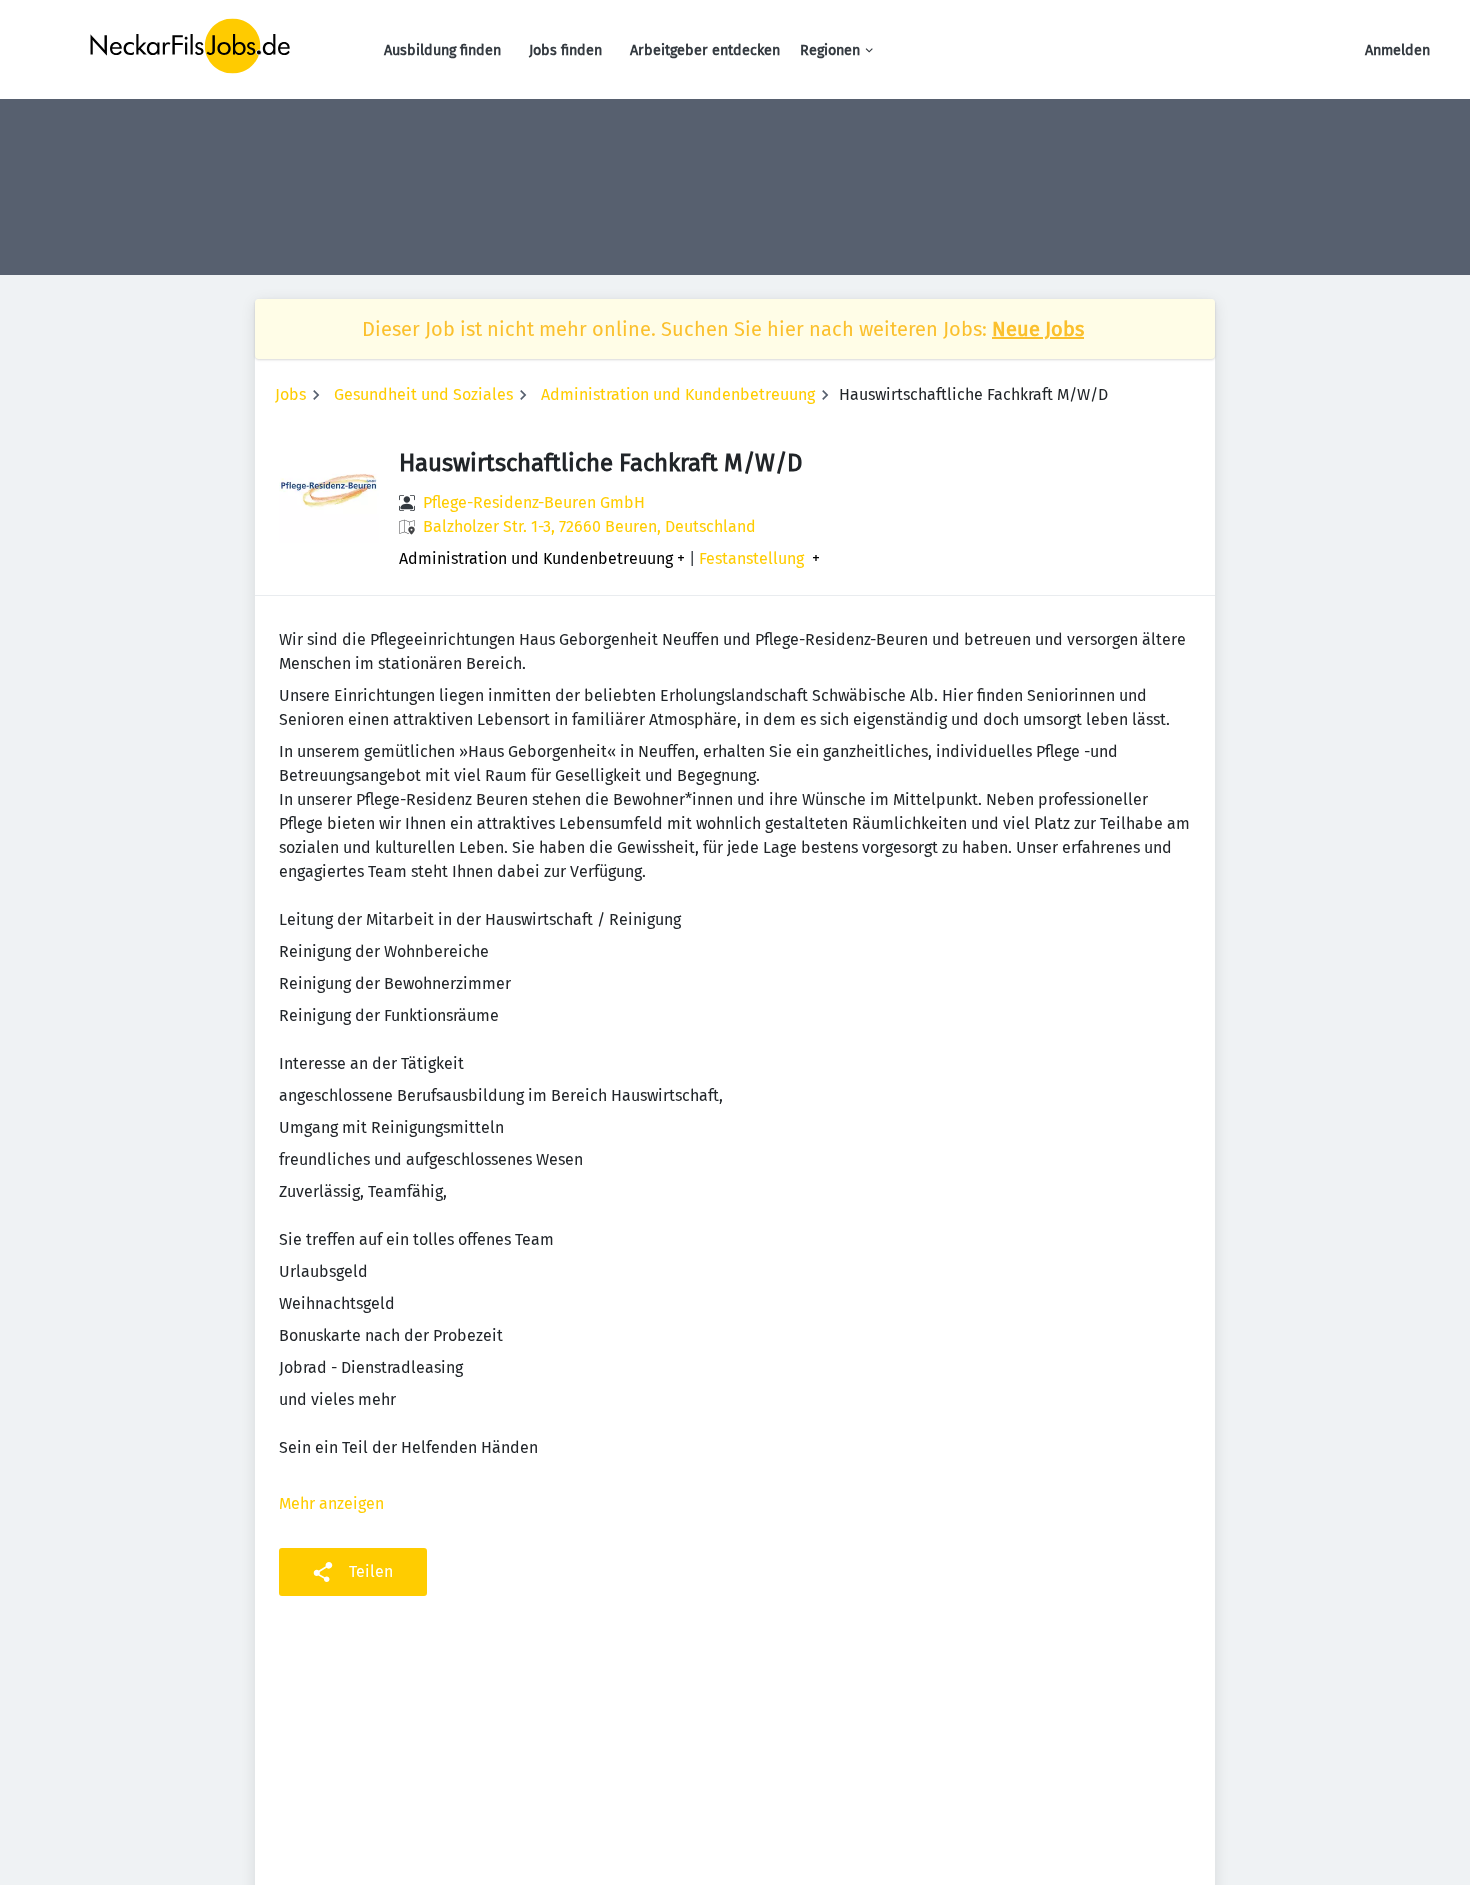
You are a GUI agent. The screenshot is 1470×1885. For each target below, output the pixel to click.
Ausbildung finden (442, 50)
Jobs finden (565, 50)
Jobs (290, 394)
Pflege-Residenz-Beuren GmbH (534, 502)
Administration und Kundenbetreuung (678, 394)
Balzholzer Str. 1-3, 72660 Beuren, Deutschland (589, 526)
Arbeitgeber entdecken (705, 50)
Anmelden (1397, 50)
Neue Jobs (1038, 329)
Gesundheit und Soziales (423, 394)
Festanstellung (751, 559)
